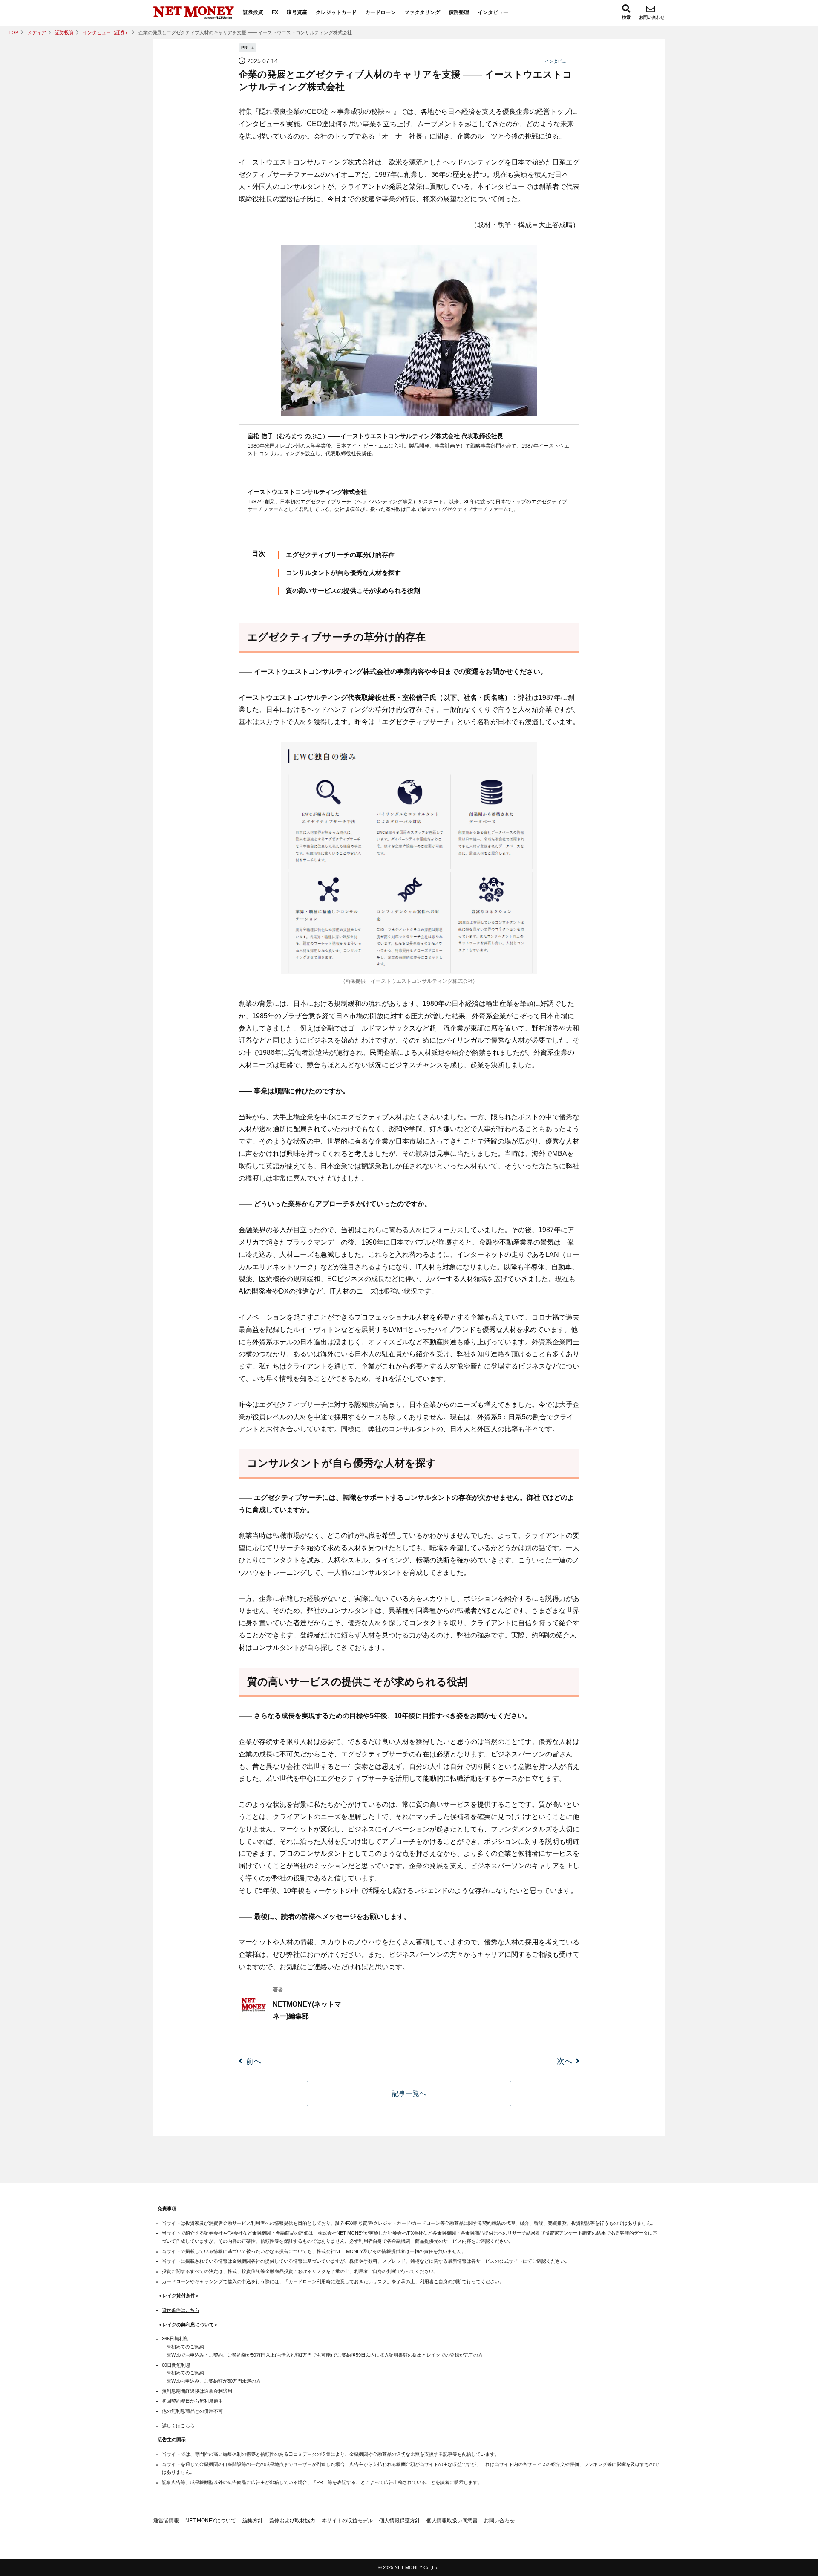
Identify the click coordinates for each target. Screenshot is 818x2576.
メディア (37, 32)
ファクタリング (422, 12)
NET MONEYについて (211, 2521)
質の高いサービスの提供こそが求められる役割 (353, 591)
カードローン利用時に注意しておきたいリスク (338, 2281)
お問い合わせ (652, 17)
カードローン (380, 12)
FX (275, 12)
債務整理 (459, 12)
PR (245, 48)
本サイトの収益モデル (347, 2521)
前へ (253, 2061)
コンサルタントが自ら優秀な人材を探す (343, 573)
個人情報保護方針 (400, 2521)
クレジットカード (336, 12)
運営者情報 (166, 2521)
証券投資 (253, 12)
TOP (13, 32)
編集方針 (253, 2521)
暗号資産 (297, 12)
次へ (565, 2061)
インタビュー (493, 12)
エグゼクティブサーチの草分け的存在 (340, 555)
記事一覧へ (409, 2093)
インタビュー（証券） (106, 32)
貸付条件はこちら (181, 2310)
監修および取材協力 (292, 2521)
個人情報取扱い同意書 (452, 2521)
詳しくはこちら (178, 2426)
